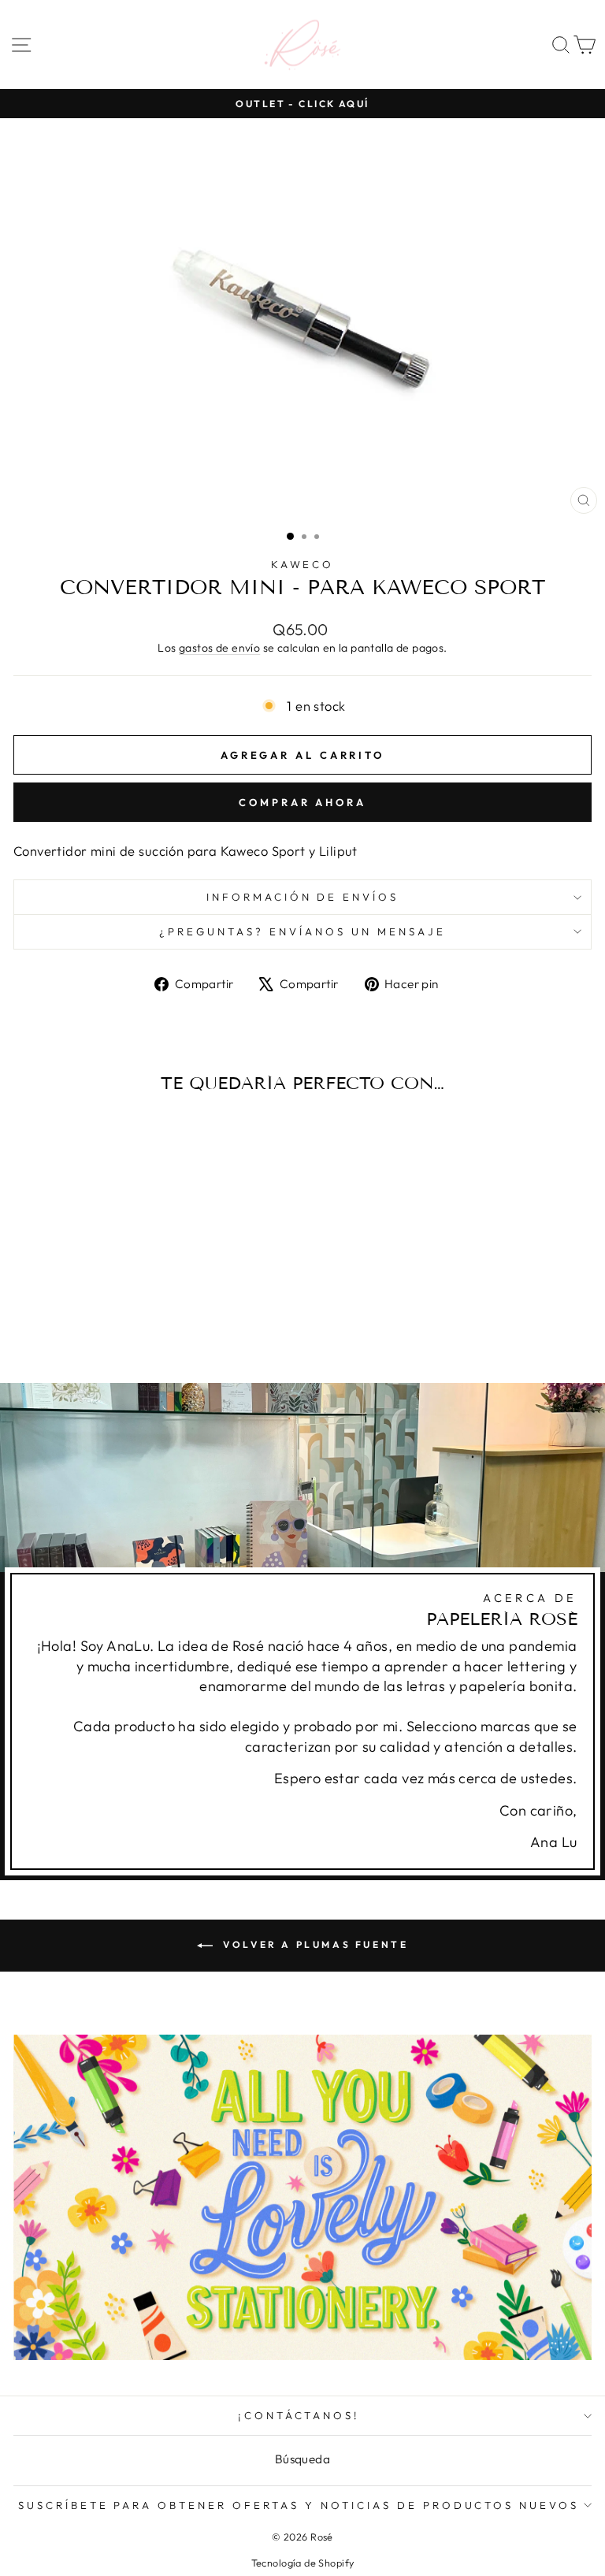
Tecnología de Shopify (303, 2563)
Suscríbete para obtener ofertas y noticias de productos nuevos (299, 2505)
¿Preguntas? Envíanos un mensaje (302, 931)
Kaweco (303, 564)
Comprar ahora (302, 802)
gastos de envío (219, 648)
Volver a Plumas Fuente (314, 1944)
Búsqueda (302, 2459)
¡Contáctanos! (299, 2415)
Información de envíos (302, 897)
